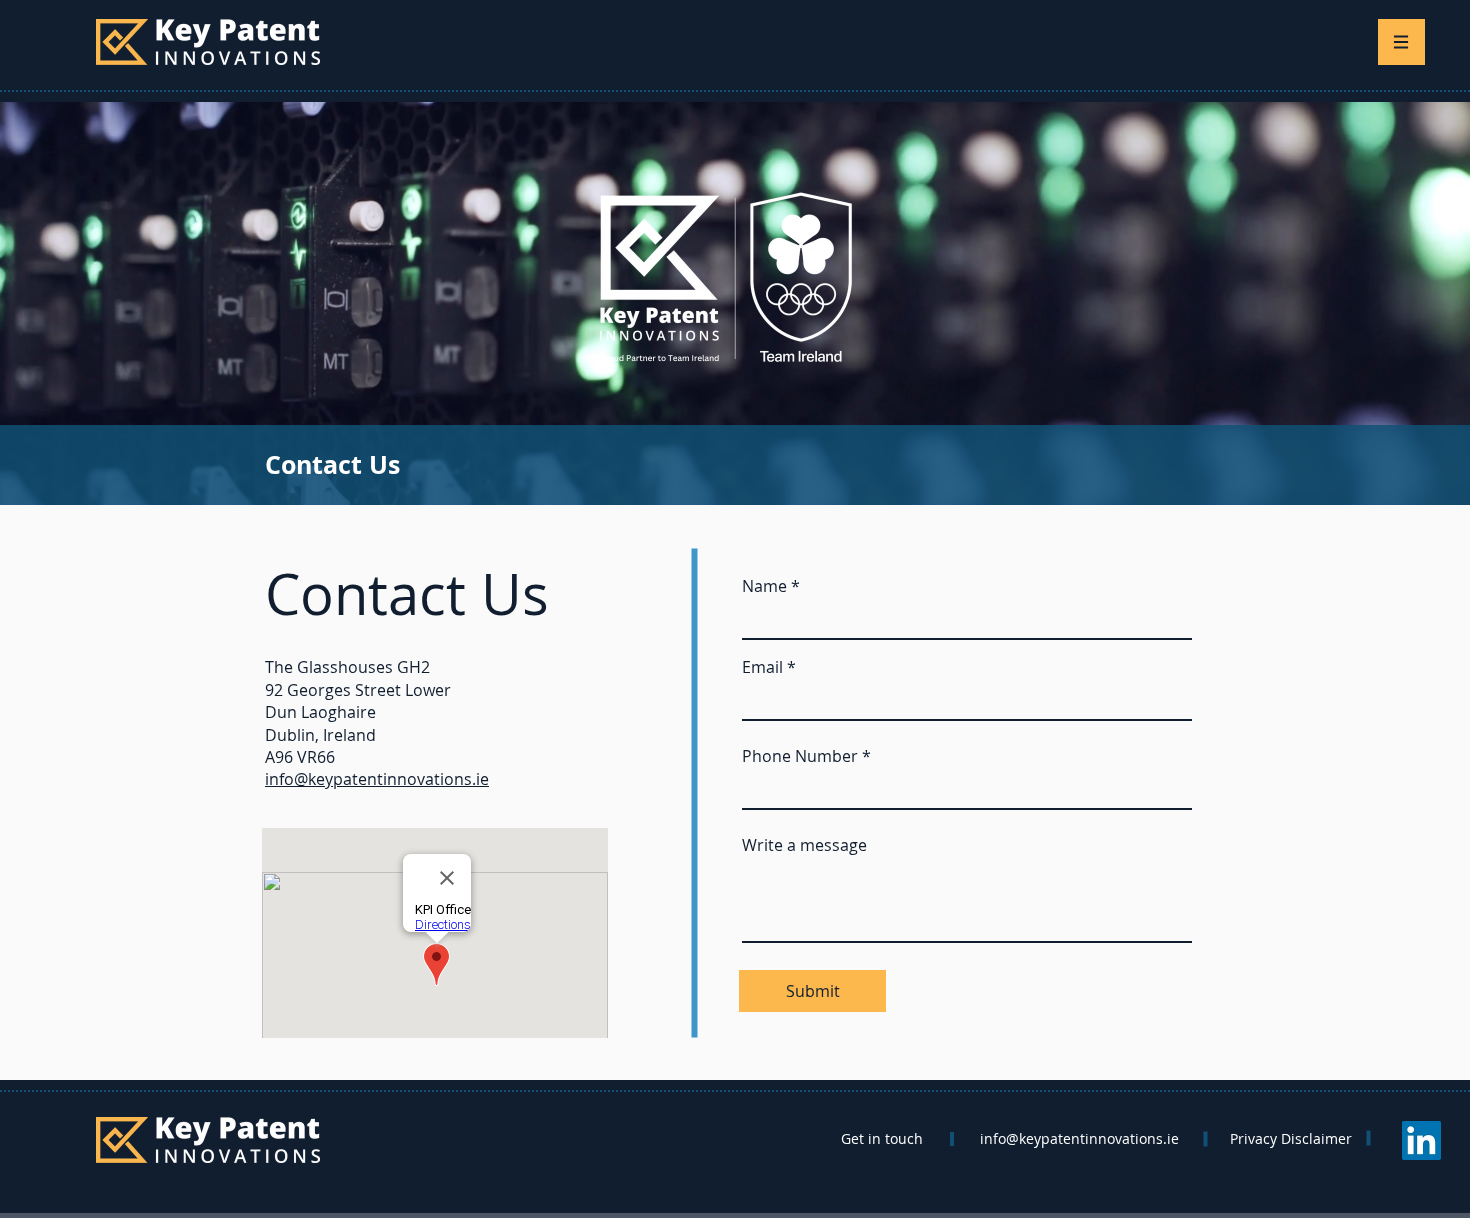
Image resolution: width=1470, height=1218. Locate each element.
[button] (1401, 42)
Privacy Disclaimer (1291, 1138)
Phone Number (800, 756)
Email (762, 667)
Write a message (804, 845)
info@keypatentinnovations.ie (377, 779)
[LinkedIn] (1421, 1140)
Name (764, 586)
